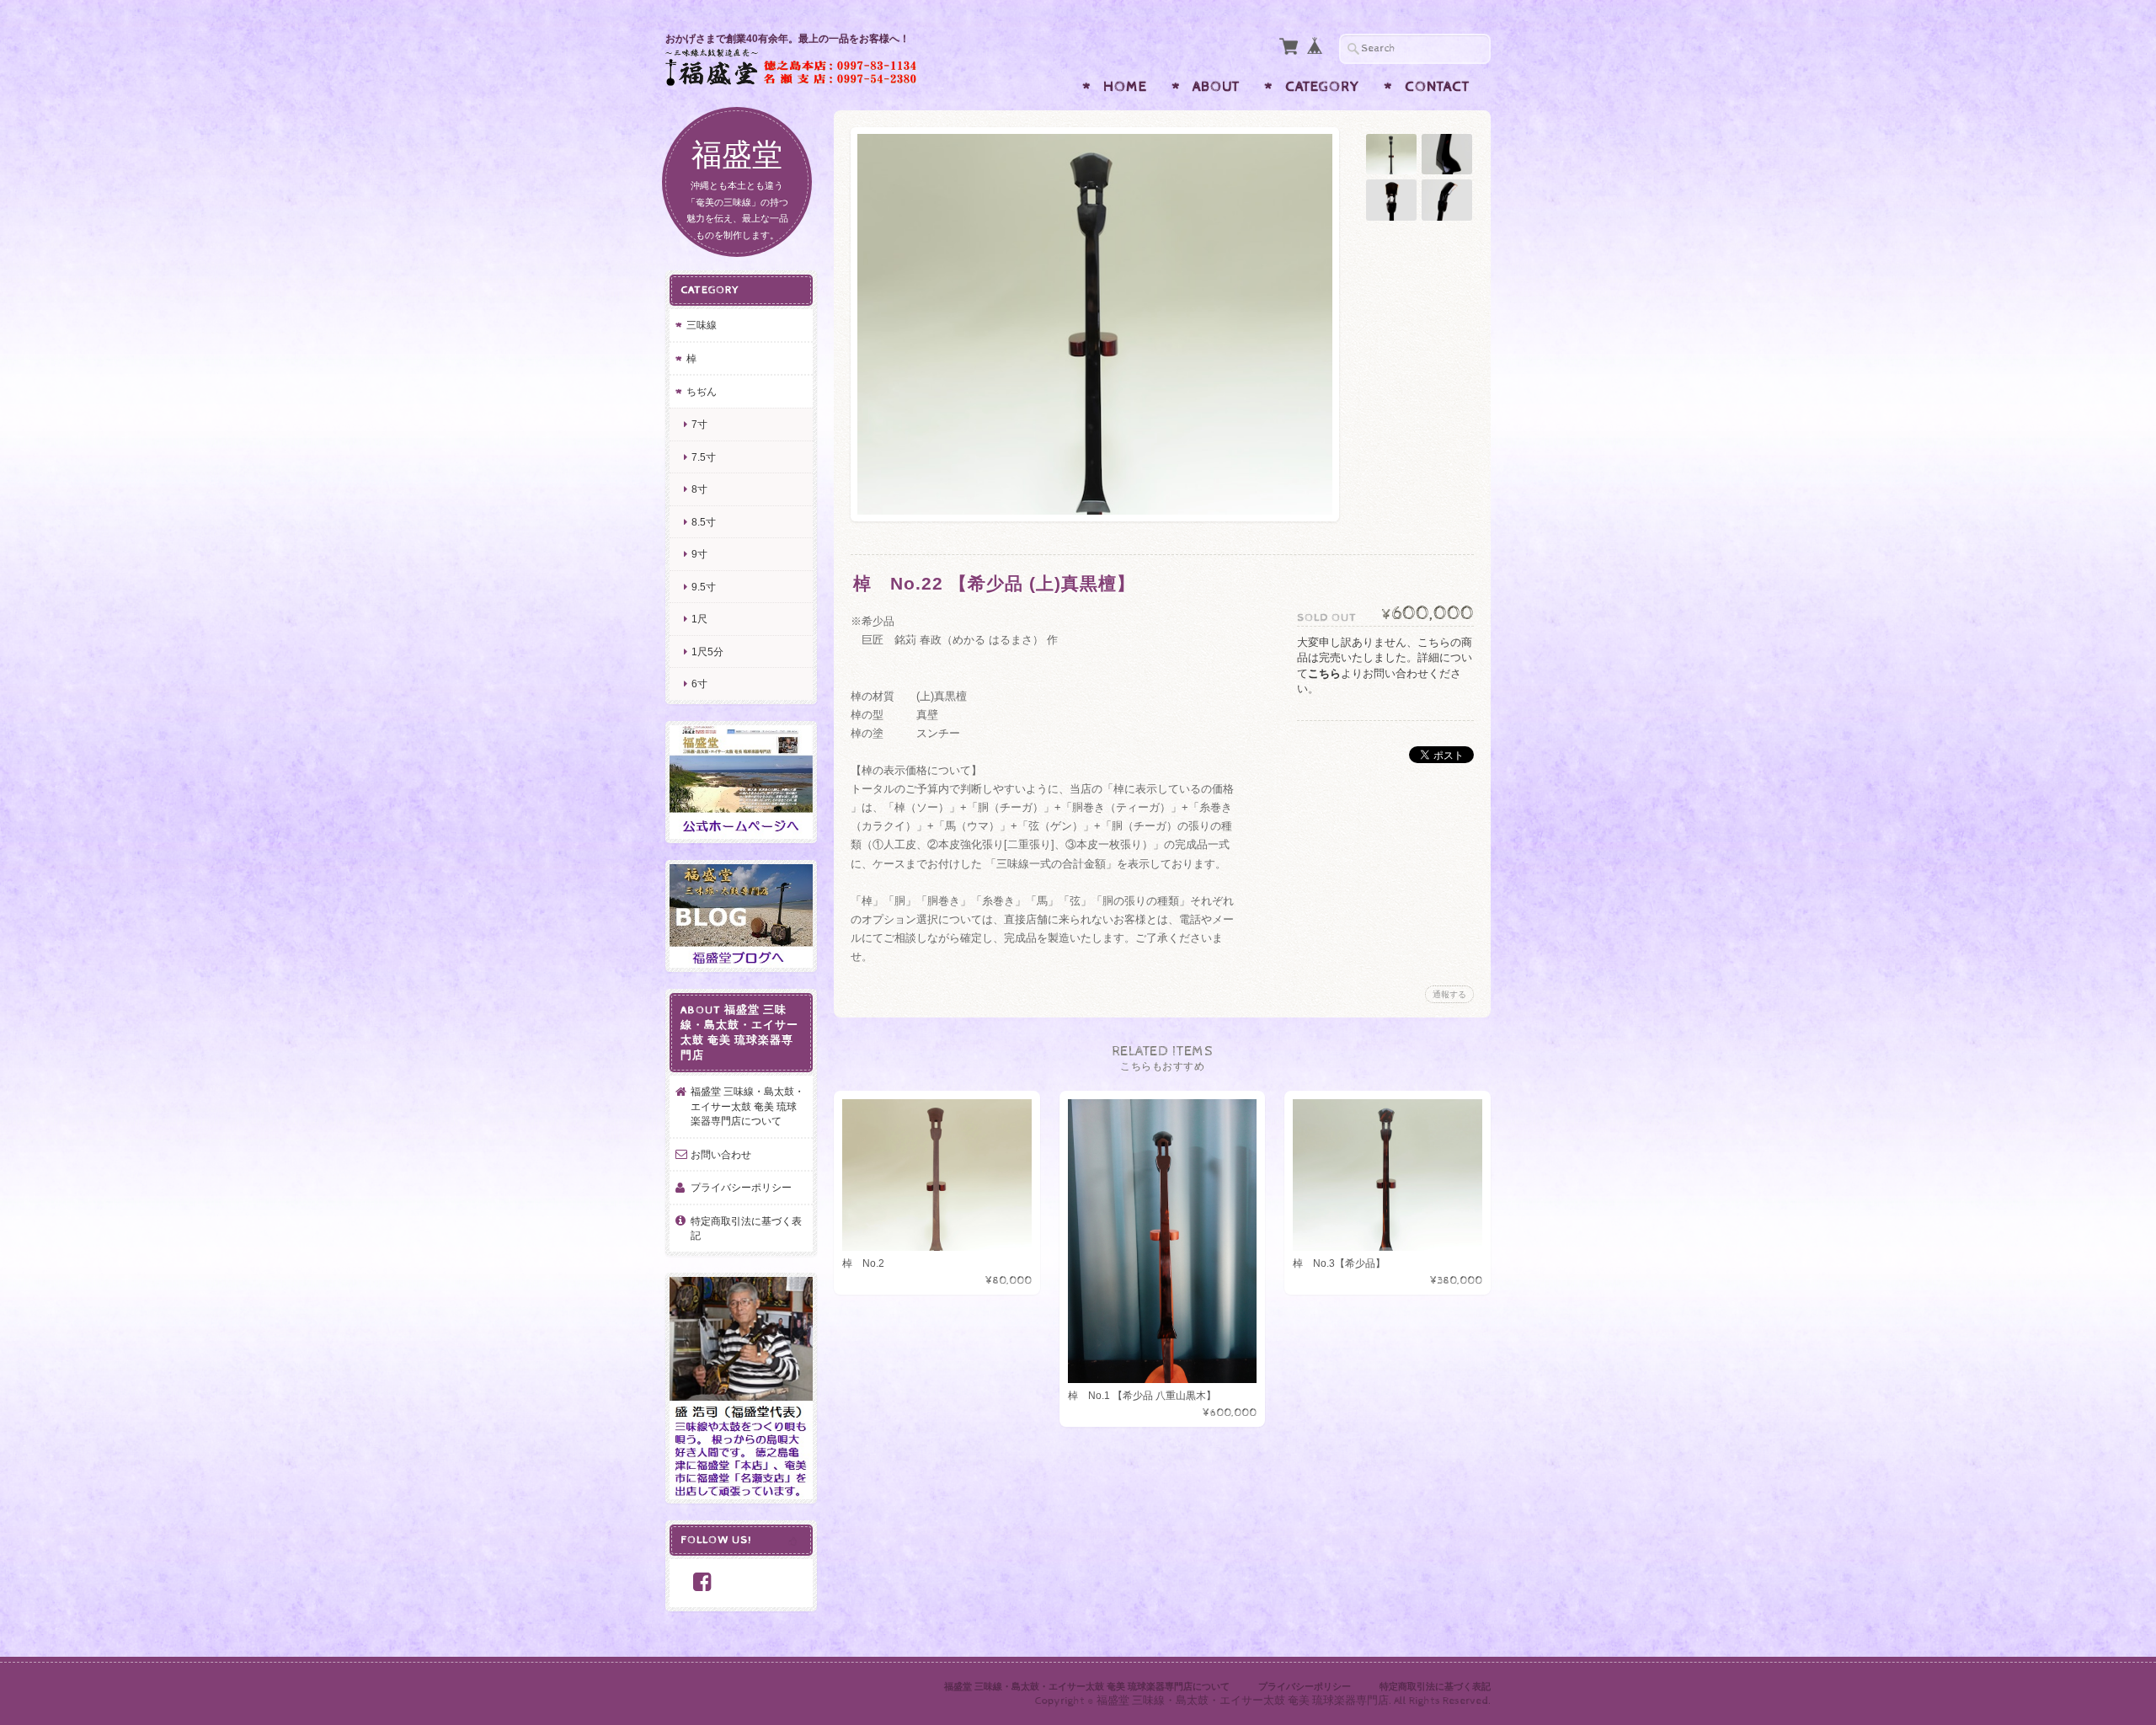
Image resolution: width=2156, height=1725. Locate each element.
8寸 (699, 489)
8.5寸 (704, 522)
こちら (1324, 673)
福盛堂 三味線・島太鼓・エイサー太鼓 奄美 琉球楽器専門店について (747, 1106)
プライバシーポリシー (741, 1187)
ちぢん (702, 391)
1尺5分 (707, 652)
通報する (1449, 994)
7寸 (699, 424)
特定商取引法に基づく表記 (746, 1228)
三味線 (702, 325)
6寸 (699, 684)
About (1216, 87)
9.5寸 (704, 587)
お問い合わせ (721, 1154)
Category (1322, 87)
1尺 (699, 619)
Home (1125, 87)
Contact (1437, 87)
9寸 (699, 554)
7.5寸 (704, 457)
